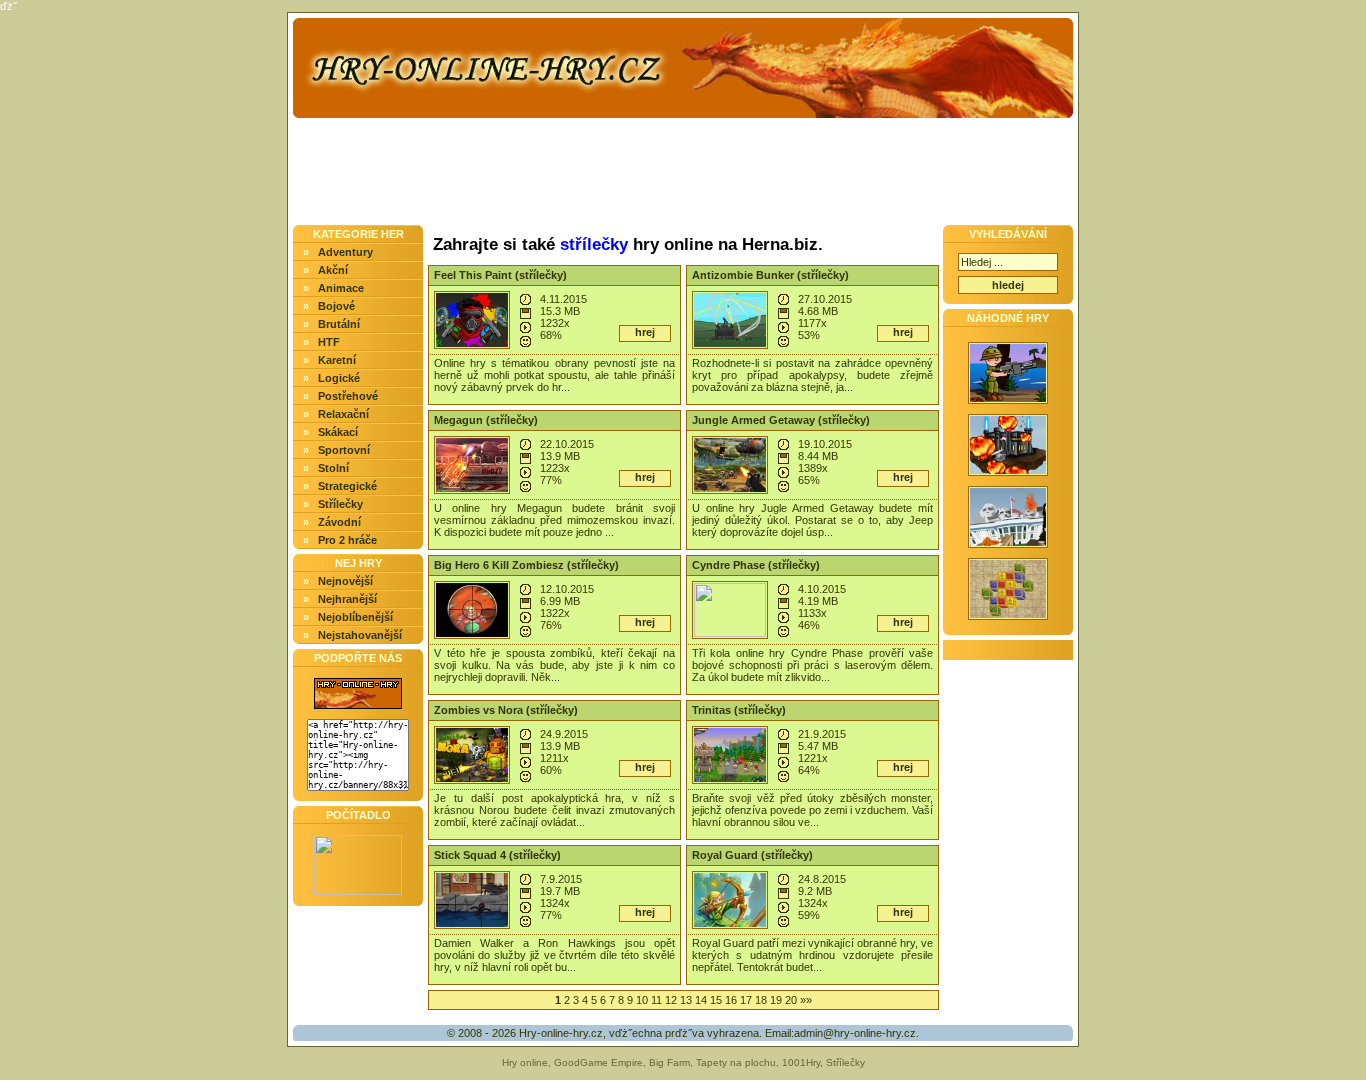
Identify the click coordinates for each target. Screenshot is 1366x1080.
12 (671, 1000)
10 (642, 1000)
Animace (341, 288)
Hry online (525, 1062)
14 (701, 1000)
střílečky (594, 244)
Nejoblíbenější (355, 617)
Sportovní (344, 450)
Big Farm (669, 1062)
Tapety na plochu (736, 1062)
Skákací (338, 432)
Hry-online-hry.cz (561, 1033)
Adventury (345, 252)
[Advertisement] (193, 419)
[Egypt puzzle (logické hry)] (1008, 621)
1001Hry (801, 1062)
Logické (339, 378)
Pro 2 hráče (347, 540)
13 (686, 1000)
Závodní (339, 522)
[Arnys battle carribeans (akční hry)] (1008, 405)
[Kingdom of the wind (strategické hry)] (1008, 477)
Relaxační (343, 414)
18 (761, 1000)
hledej (1008, 285)
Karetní (337, 360)
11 (656, 1000)
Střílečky (340, 504)
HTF (329, 342)
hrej (645, 332)
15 (716, 1000)
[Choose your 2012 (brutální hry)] (1008, 549)
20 (791, 1000)
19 (776, 1000)
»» (806, 1000)
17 (746, 1000)
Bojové (336, 306)
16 (731, 1000)
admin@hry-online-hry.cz (855, 1033)
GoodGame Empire (598, 1062)
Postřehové (348, 396)
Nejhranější (347, 599)
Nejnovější (345, 581)
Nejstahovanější (360, 635)
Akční (333, 270)
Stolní (333, 468)
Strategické (347, 486)
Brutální (339, 324)
